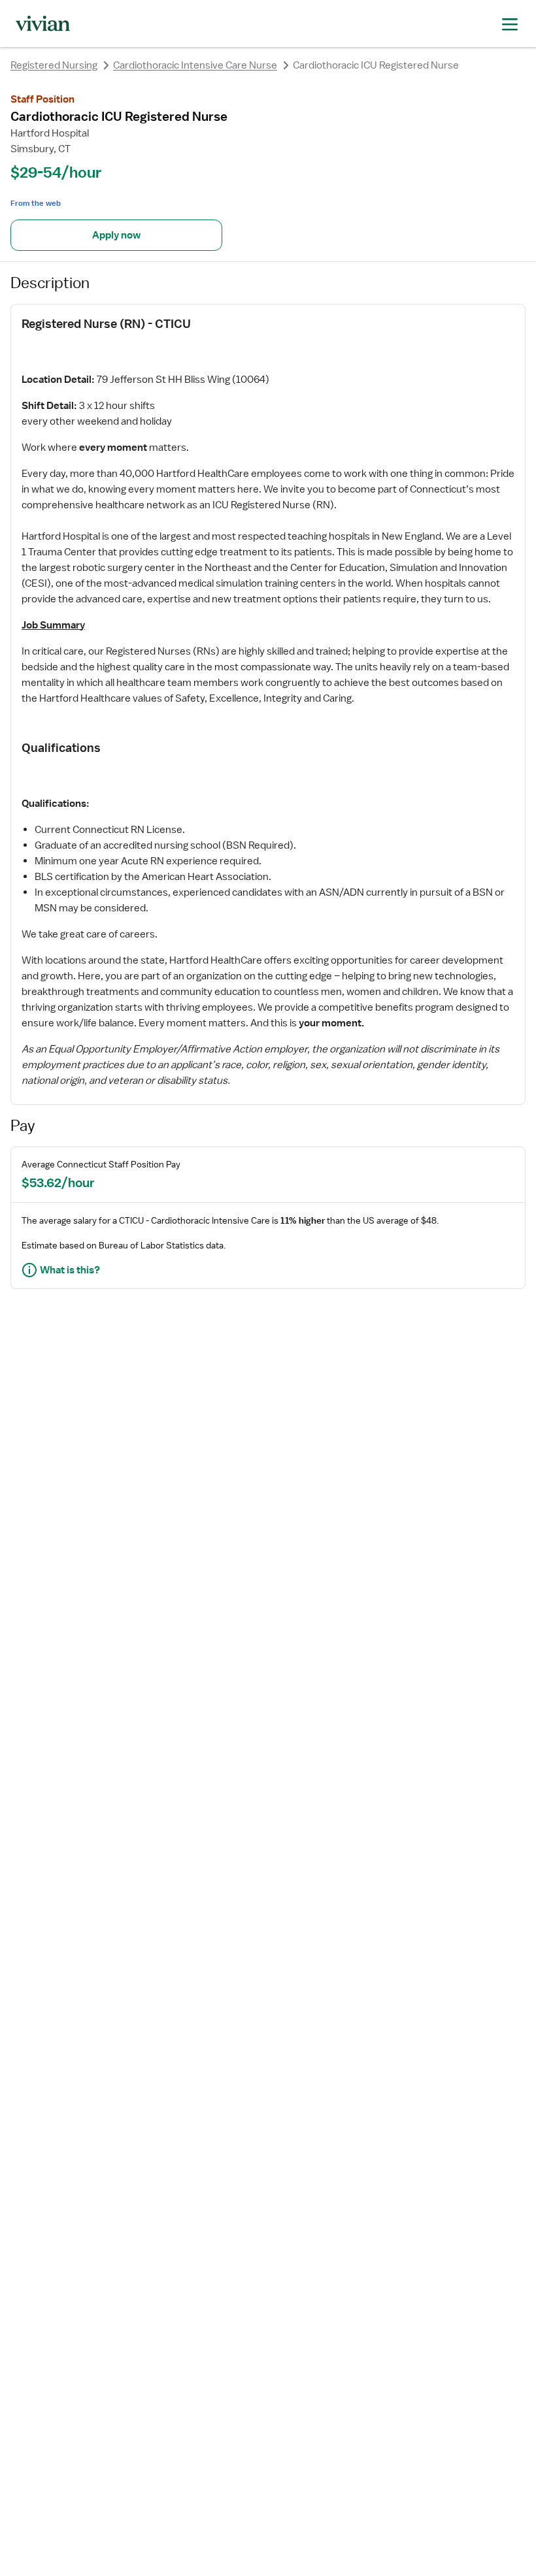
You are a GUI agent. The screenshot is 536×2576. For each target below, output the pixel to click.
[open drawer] (510, 23)
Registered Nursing (54, 65)
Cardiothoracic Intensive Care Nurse (195, 65)
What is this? (70, 1270)
